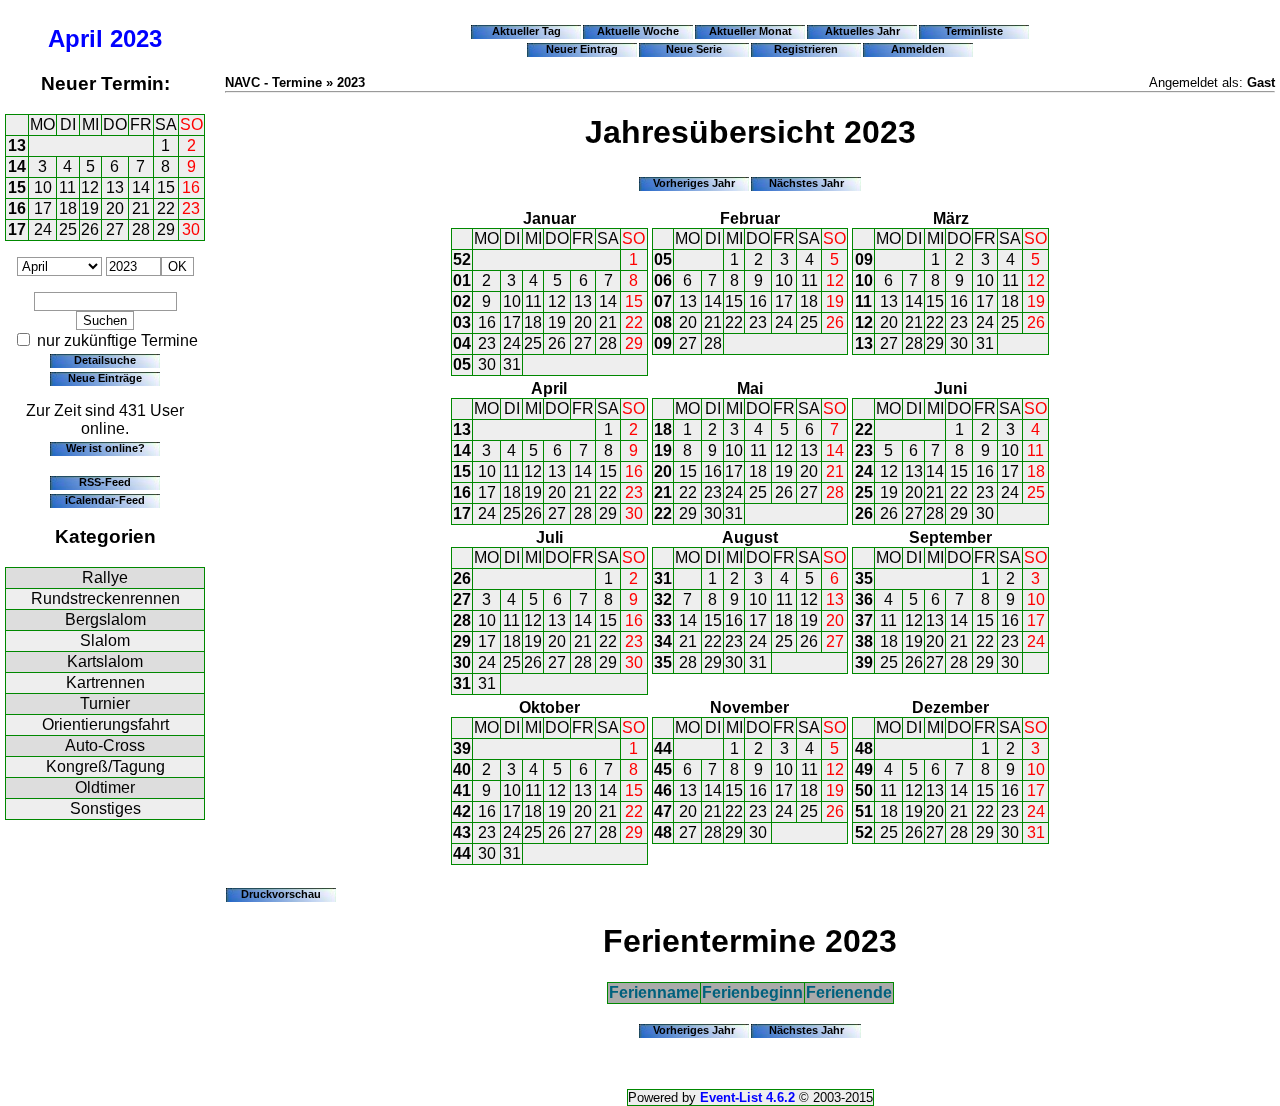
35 (663, 662)
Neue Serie (694, 49)
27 (115, 229)
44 (462, 853)
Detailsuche (105, 360)
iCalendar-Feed (105, 500)
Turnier (105, 703)
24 (43, 229)
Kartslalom (105, 661)
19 (90, 208)
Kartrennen (105, 682)
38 (864, 641)
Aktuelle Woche (638, 31)
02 (462, 301)
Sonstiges (105, 808)
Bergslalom (105, 619)
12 (90, 187)
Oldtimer (105, 787)
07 (663, 301)
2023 (136, 38)
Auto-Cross (105, 745)
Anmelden (918, 49)
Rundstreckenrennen (105, 598)
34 (663, 641)
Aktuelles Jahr (862, 31)
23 (191, 208)
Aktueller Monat (750, 31)
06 (663, 280)
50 (864, 790)
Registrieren (806, 49)
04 (462, 343)
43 (462, 832)
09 (663, 343)
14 (17, 166)
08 (663, 322)
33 (663, 620)
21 (141, 208)
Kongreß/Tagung (105, 766)
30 (191, 229)
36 (864, 599)
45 (663, 769)
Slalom (105, 640)
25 (68, 229)
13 (17, 145)
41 (462, 790)
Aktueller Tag (526, 31)
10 (43, 187)
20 (115, 208)
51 (864, 811)
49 (864, 769)
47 (663, 811)
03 (462, 322)
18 (68, 208)
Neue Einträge (105, 378)
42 (462, 811)
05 (462, 364)
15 (17, 187)
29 (166, 229)
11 (67, 187)
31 (512, 364)
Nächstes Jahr (806, 183)
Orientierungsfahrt (105, 724)
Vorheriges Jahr (694, 183)
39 (864, 662)
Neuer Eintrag (582, 49)
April (75, 38)
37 (864, 620)
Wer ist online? (105, 448)
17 (43, 208)
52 (462, 259)
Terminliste (974, 31)
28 (141, 229)
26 (90, 229)
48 (663, 832)
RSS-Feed (105, 482)
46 (663, 790)
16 (191, 187)
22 (166, 208)
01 (462, 280)
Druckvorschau (281, 894)
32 (663, 599)
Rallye (105, 577)
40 (462, 769)
